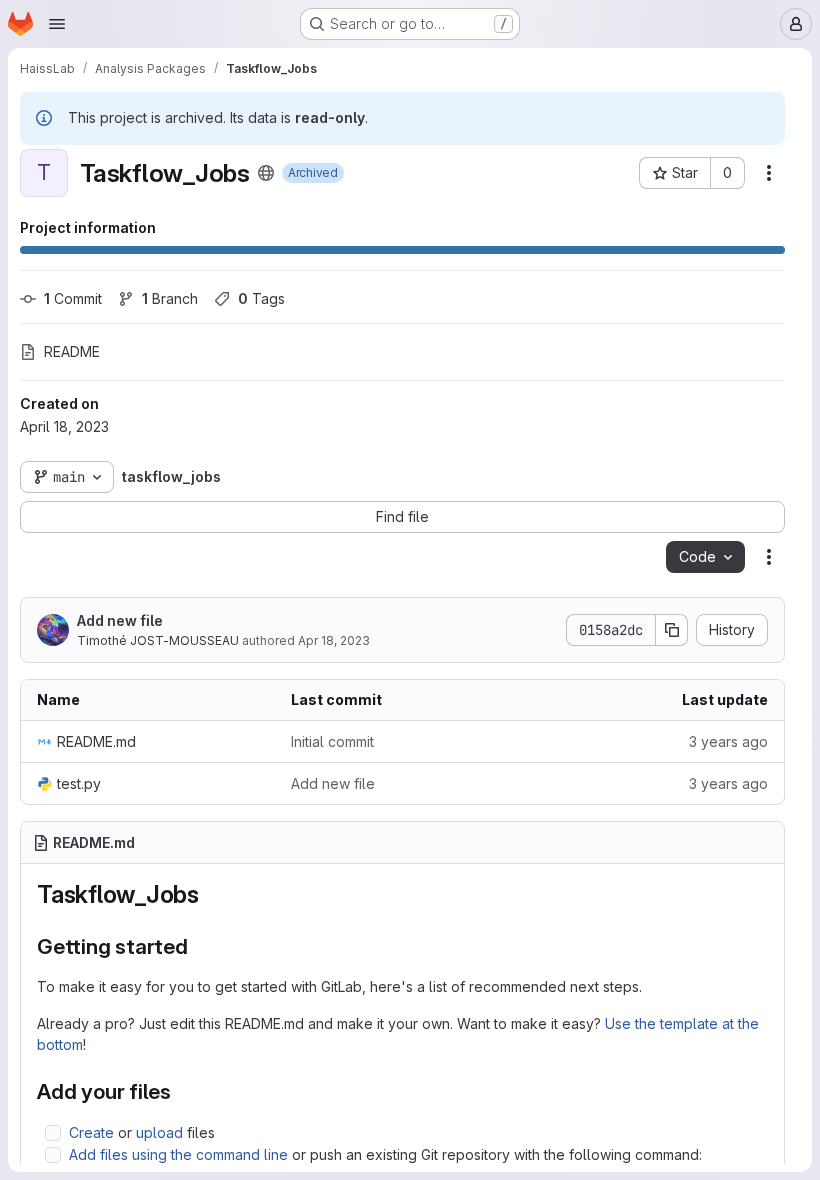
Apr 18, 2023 (334, 640)
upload (159, 1132)
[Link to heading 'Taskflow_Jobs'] (212, 894)
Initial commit (332, 741)
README (72, 351)
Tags (261, 298)
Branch (170, 298)
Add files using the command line (178, 1154)
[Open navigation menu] (57, 24)
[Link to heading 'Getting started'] (199, 946)
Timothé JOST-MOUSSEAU (158, 640)
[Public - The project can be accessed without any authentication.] (266, 173)
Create (91, 1132)
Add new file (120, 620)
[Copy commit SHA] (672, 630)
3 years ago (728, 741)
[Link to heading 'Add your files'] (182, 1091)
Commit (73, 298)
